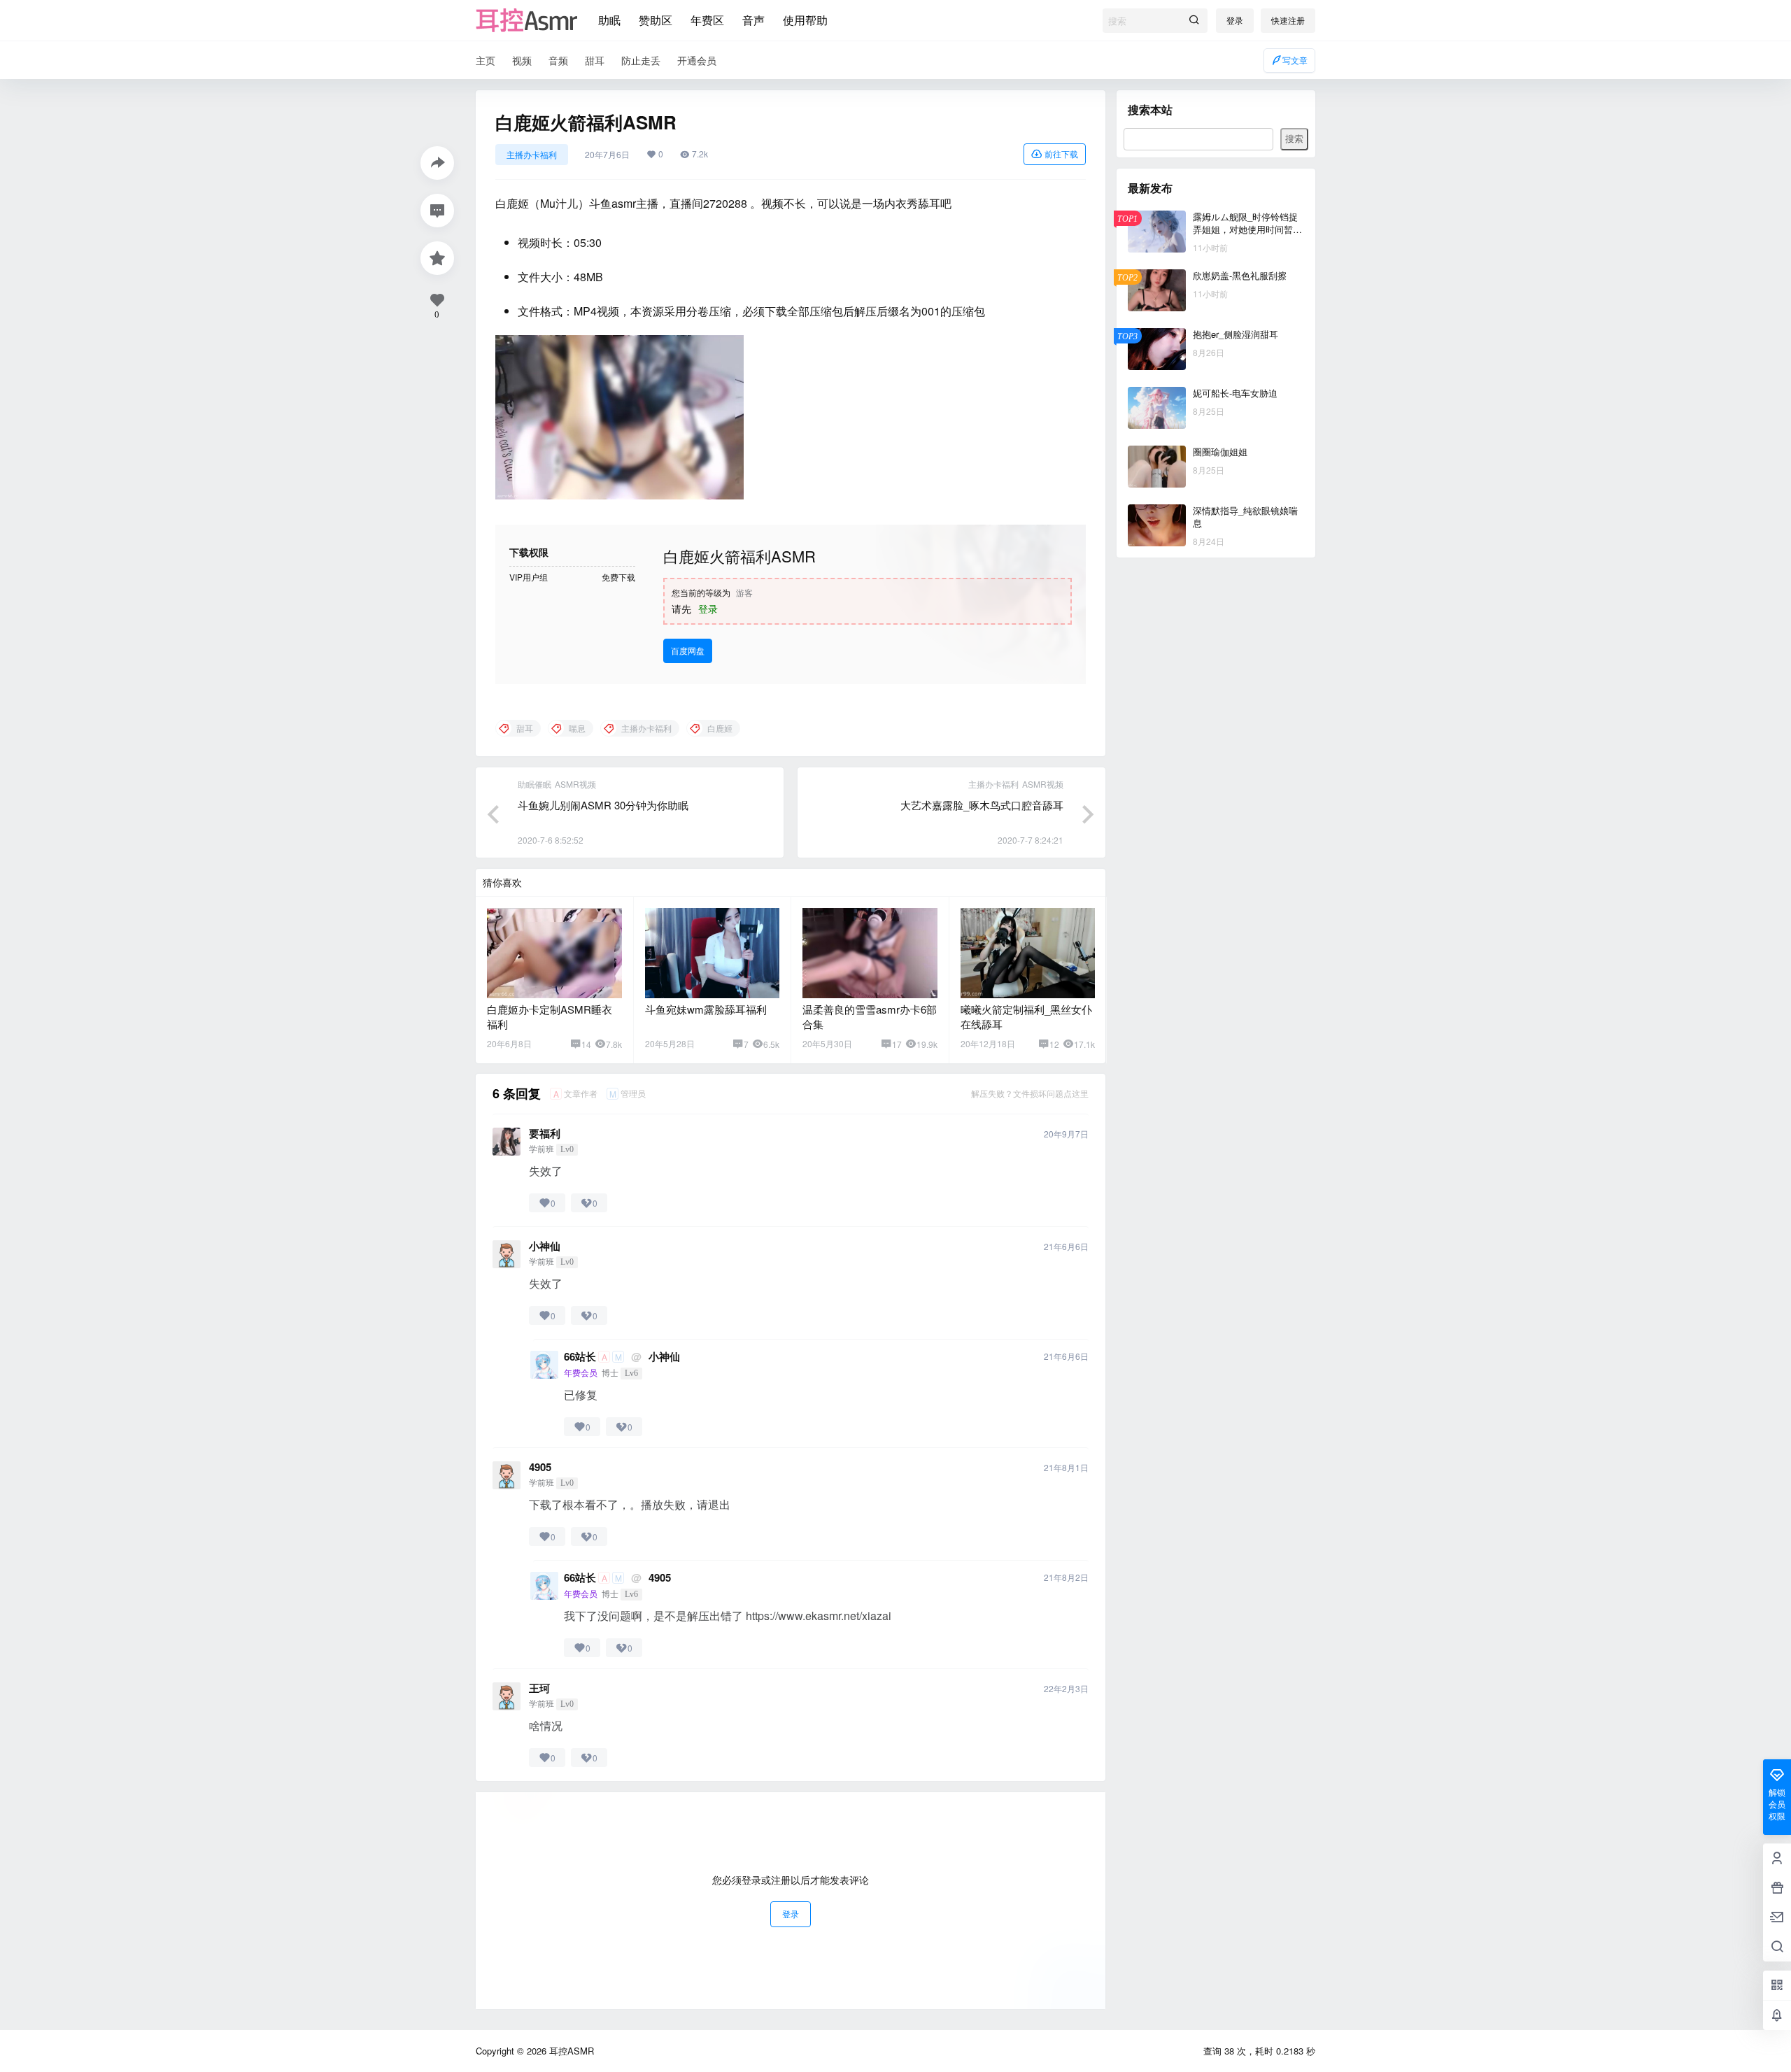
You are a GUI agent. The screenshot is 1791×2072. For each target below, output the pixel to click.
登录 (1235, 20)
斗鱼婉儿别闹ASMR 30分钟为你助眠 (603, 805)
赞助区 (656, 20)
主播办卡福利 (532, 154)
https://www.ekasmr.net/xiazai (819, 1616)
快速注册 (1288, 20)
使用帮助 (805, 20)
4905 (540, 1467)
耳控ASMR (570, 2051)
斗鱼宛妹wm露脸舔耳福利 (706, 1009)
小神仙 (545, 1246)
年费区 (707, 20)
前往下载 (1061, 154)
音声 (753, 20)
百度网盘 (688, 650)
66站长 (580, 1357)
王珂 (539, 1688)
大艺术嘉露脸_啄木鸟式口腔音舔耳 (982, 805)
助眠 (609, 20)
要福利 (545, 1134)
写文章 (1295, 60)
